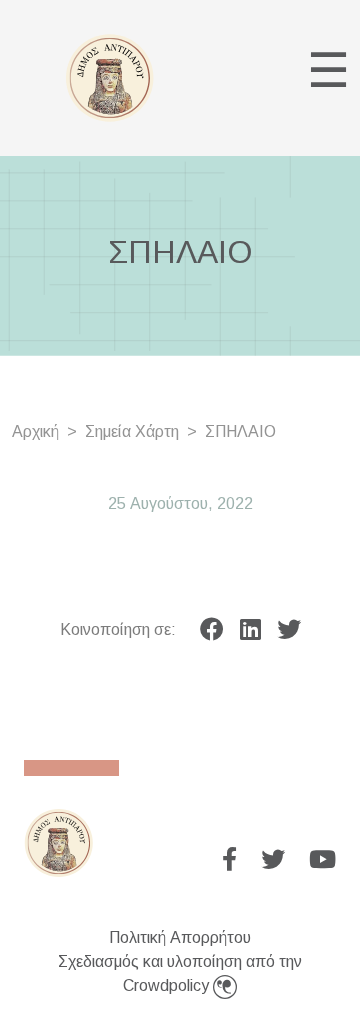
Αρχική (35, 431)
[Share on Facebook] (212, 630)
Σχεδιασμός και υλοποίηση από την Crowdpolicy (180, 973)
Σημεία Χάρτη (132, 431)
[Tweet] (289, 630)
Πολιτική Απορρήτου (180, 937)
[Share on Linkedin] (250, 630)
